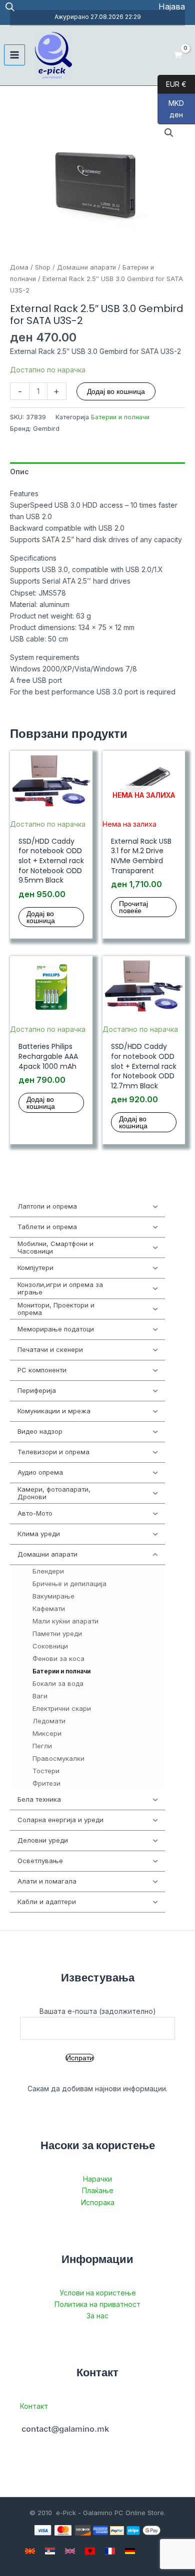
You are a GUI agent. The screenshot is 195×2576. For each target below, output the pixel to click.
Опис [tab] (19, 472)
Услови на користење (98, 2293)
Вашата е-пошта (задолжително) (98, 2011)
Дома (19, 267)
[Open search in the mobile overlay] (10, 7)
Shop (43, 267)
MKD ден (171, 109)
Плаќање (98, 2190)
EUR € (172, 84)
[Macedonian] (30, 2551)
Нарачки (97, 2179)
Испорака (98, 2202)
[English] (70, 2551)
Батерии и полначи (120, 417)
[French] (110, 2551)
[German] (130, 2551)
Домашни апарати (86, 267)
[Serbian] (50, 2551)
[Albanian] (90, 2551)
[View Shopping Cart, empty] (178, 55)
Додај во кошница (116, 391)
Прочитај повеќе (133, 907)
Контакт (34, 2406)
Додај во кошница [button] (41, 917)
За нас (97, 2316)
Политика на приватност (97, 2304)
